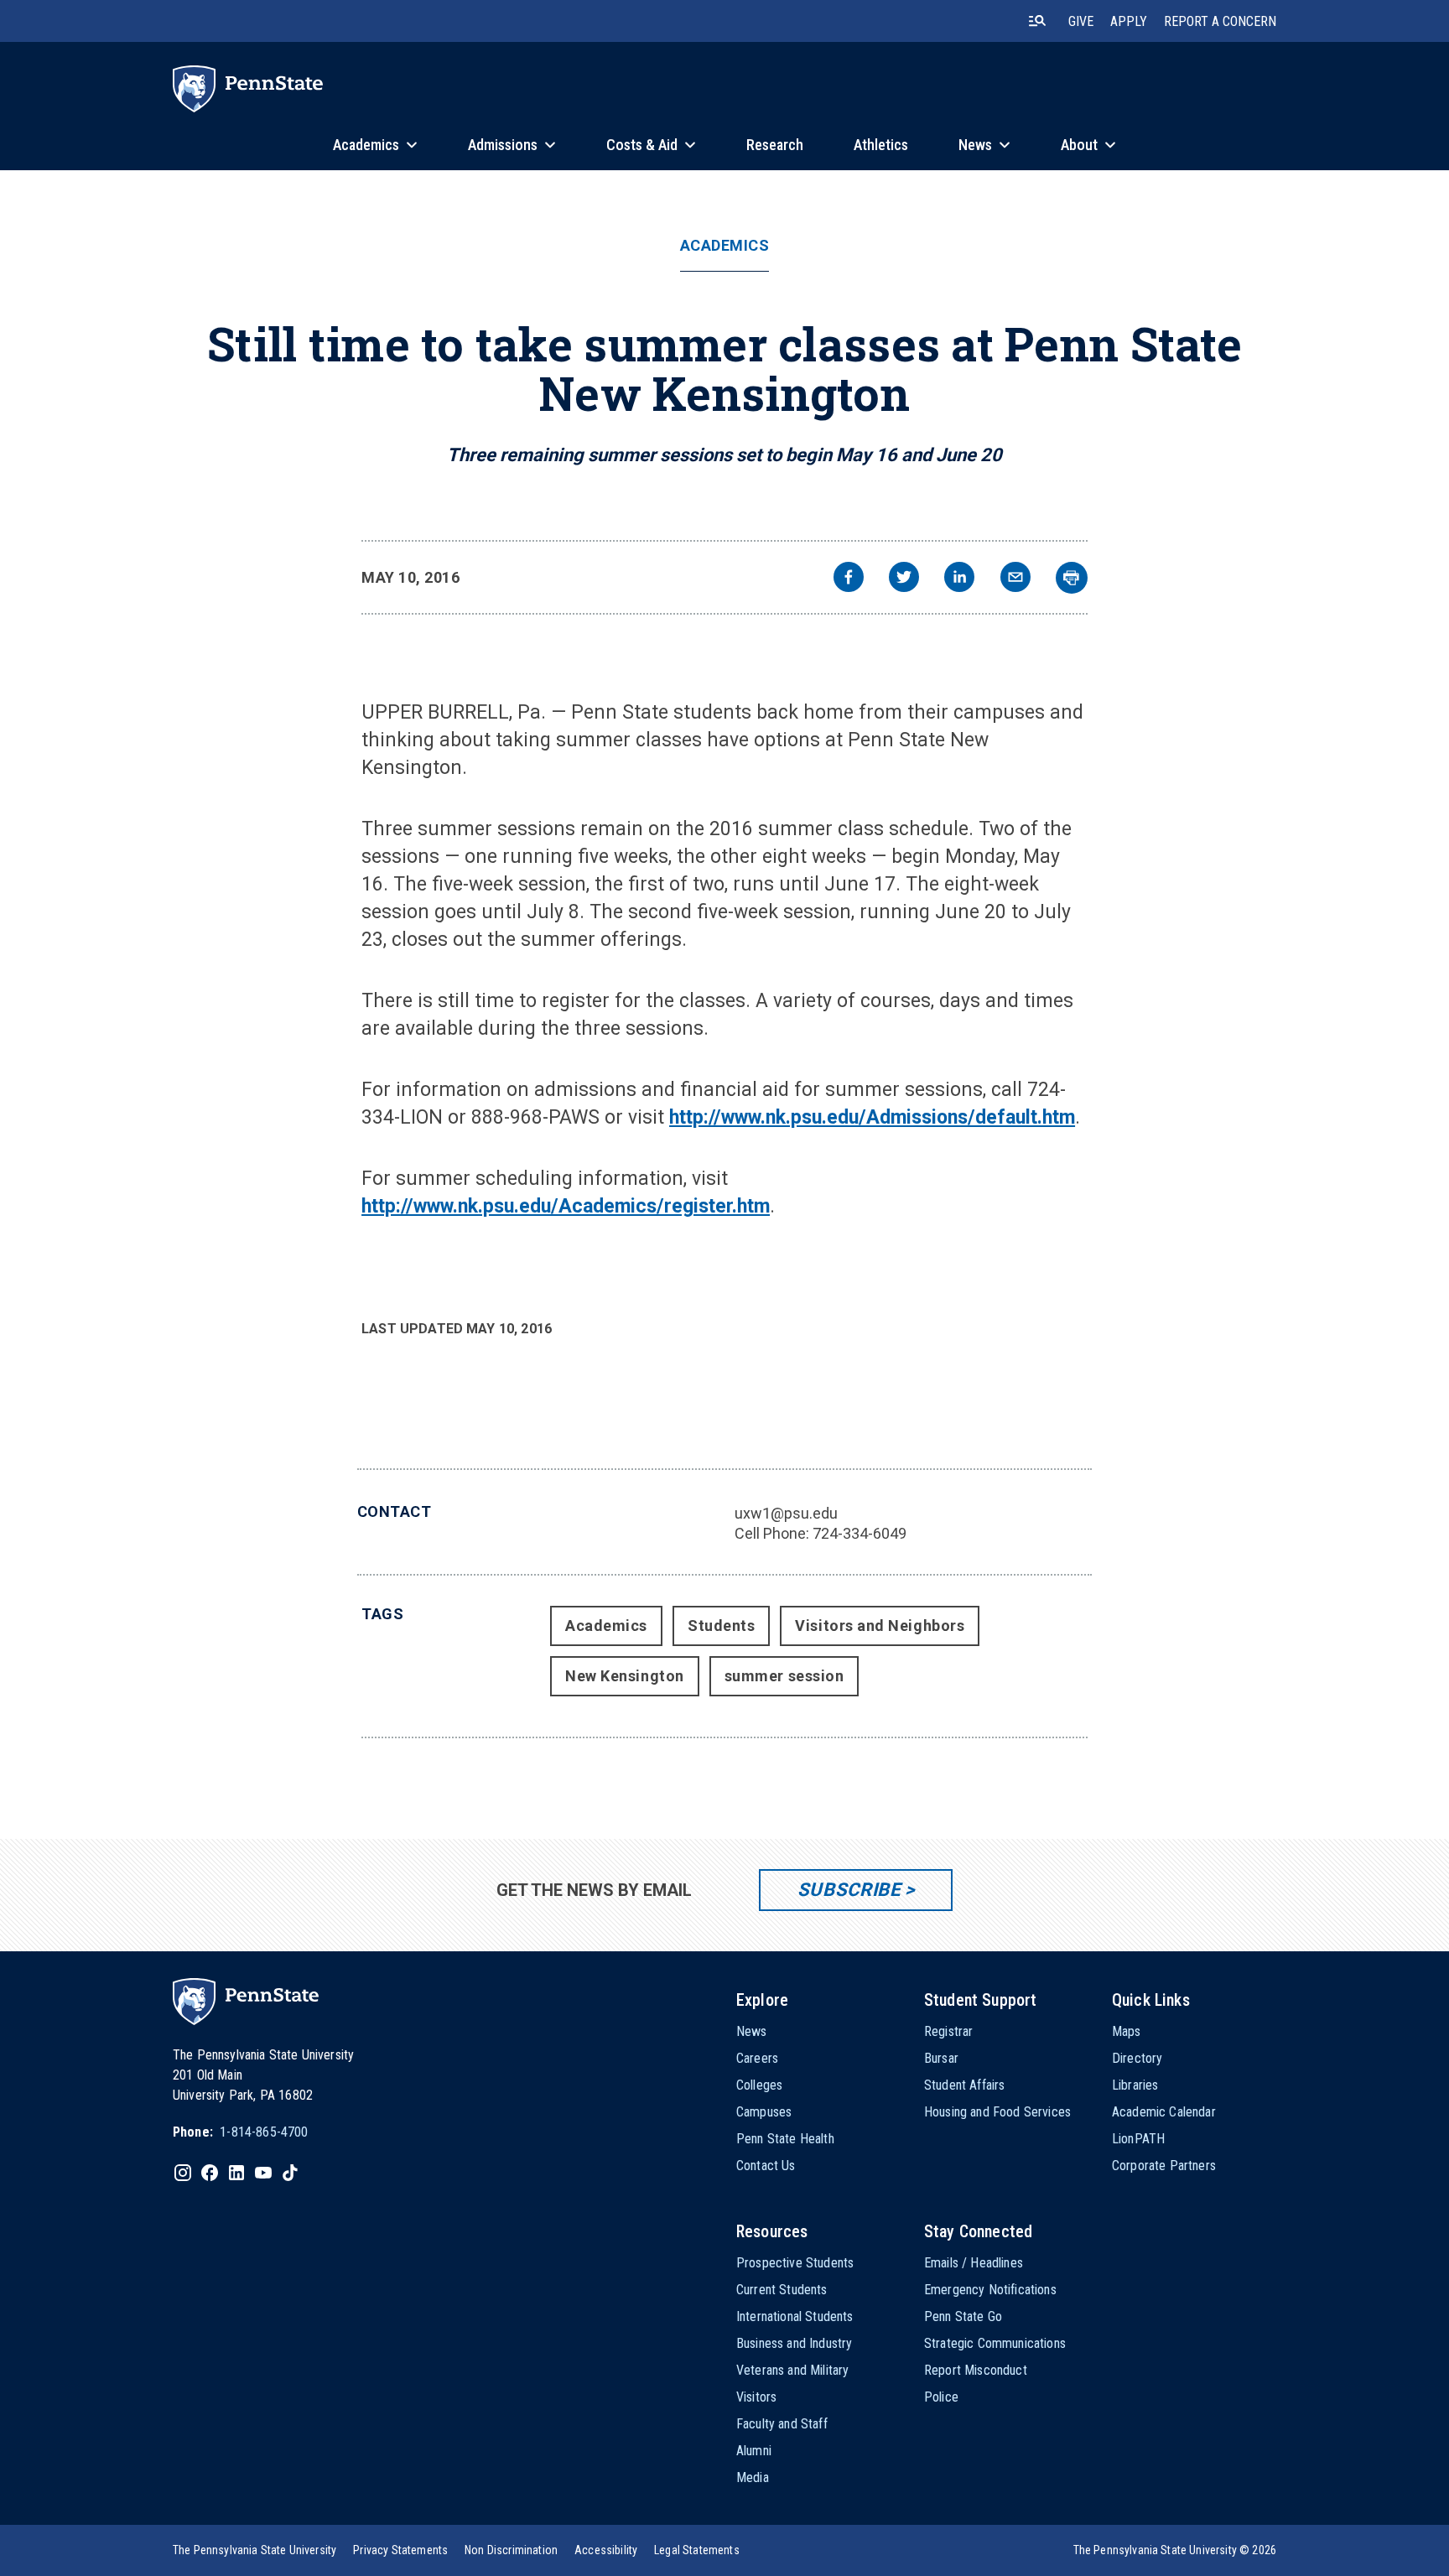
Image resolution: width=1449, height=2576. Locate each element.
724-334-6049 (860, 1533)
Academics (725, 246)
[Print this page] (1072, 578)
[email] (1015, 579)
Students (721, 1626)
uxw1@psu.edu (786, 1513)
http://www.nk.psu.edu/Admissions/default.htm (872, 1117)
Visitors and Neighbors (880, 1626)
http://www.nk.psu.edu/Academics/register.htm (566, 1206)
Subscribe (849, 1890)
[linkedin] (959, 579)
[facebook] (849, 579)
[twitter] (904, 579)
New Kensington (625, 1676)
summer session (784, 1676)
